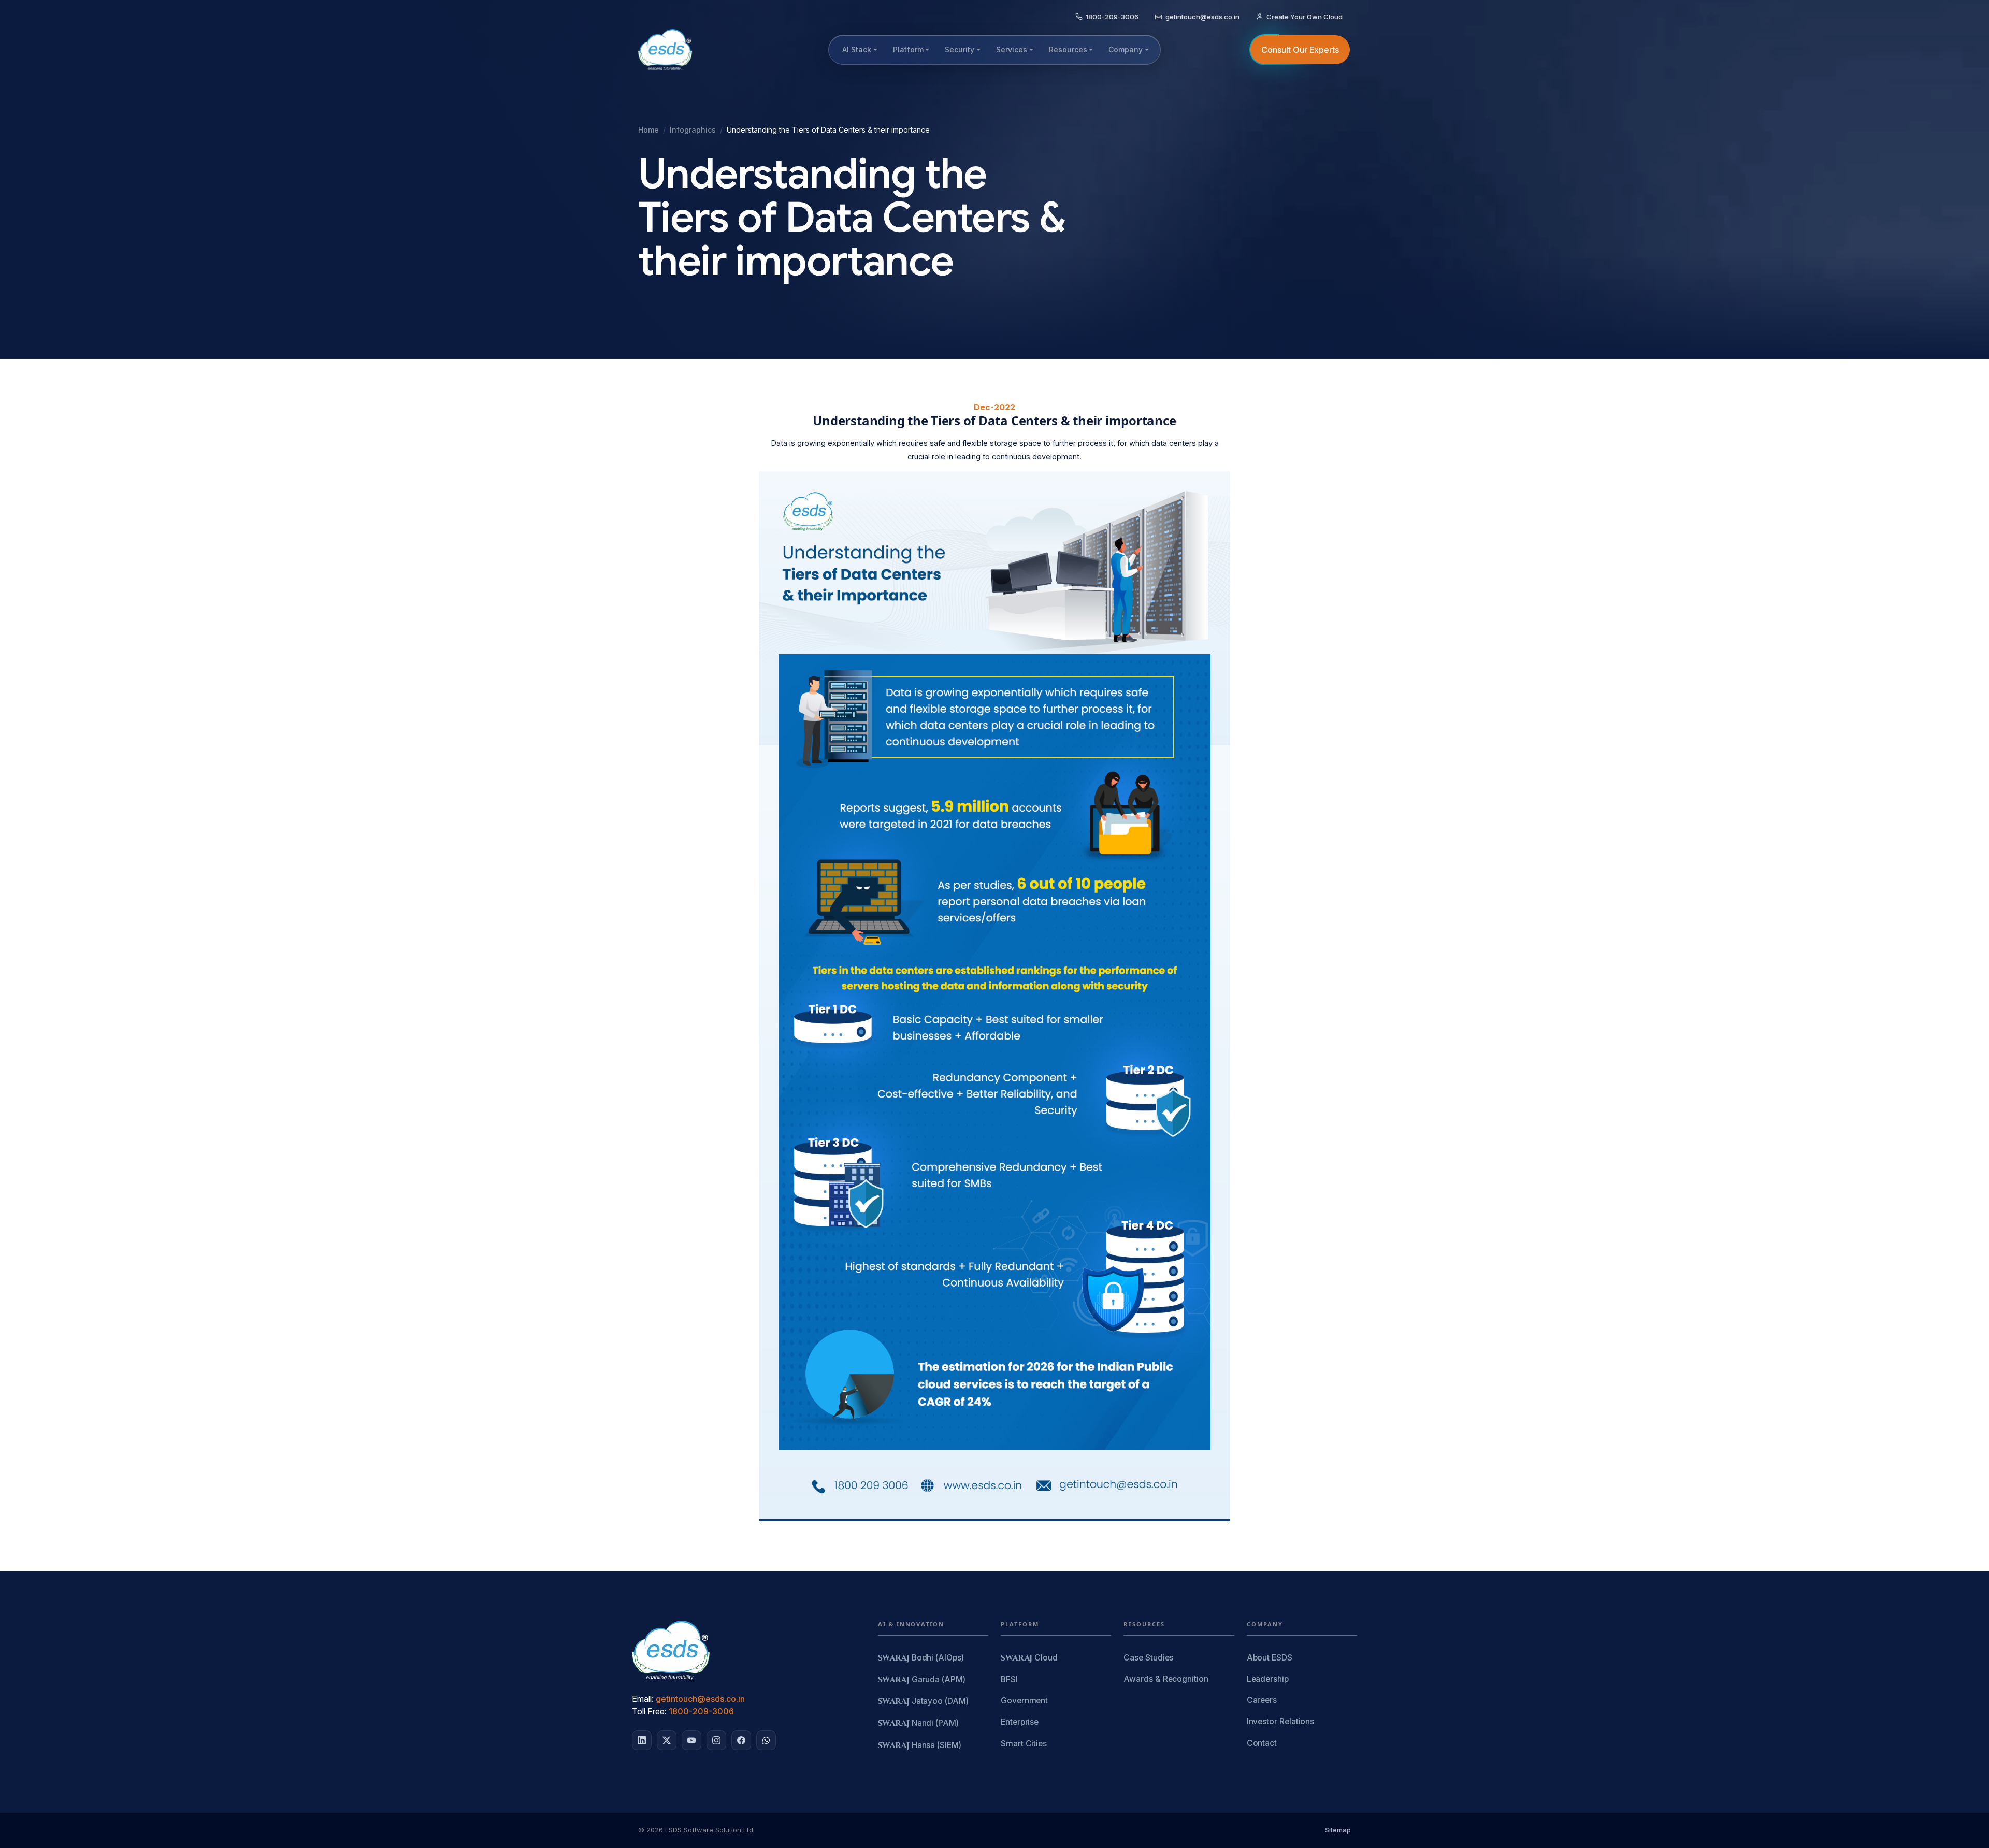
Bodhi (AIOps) (921, 1658)
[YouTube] (691, 1740)
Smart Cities (1024, 1744)
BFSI (1009, 1679)
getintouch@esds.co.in (700, 1699)
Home (648, 130)
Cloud (1029, 1658)
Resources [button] (1068, 49)
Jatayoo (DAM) (923, 1702)
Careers (1262, 1700)
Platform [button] (908, 49)
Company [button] (1126, 49)
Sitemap (1338, 1830)
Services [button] (1012, 49)
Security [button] (960, 49)
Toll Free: (649, 1711)
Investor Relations (1281, 1721)
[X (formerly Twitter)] (667, 1740)
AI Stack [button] (857, 49)
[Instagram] (716, 1740)
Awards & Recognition (1166, 1679)
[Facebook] (741, 1740)
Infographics (693, 130)
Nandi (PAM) (918, 1723)
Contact (1262, 1743)
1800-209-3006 (701, 1711)
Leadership (1268, 1679)
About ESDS (1270, 1658)
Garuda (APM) (922, 1680)
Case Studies (1148, 1658)
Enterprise (1020, 1722)
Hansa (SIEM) (920, 1746)
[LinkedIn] (642, 1740)
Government (1024, 1701)
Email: (643, 1699)
